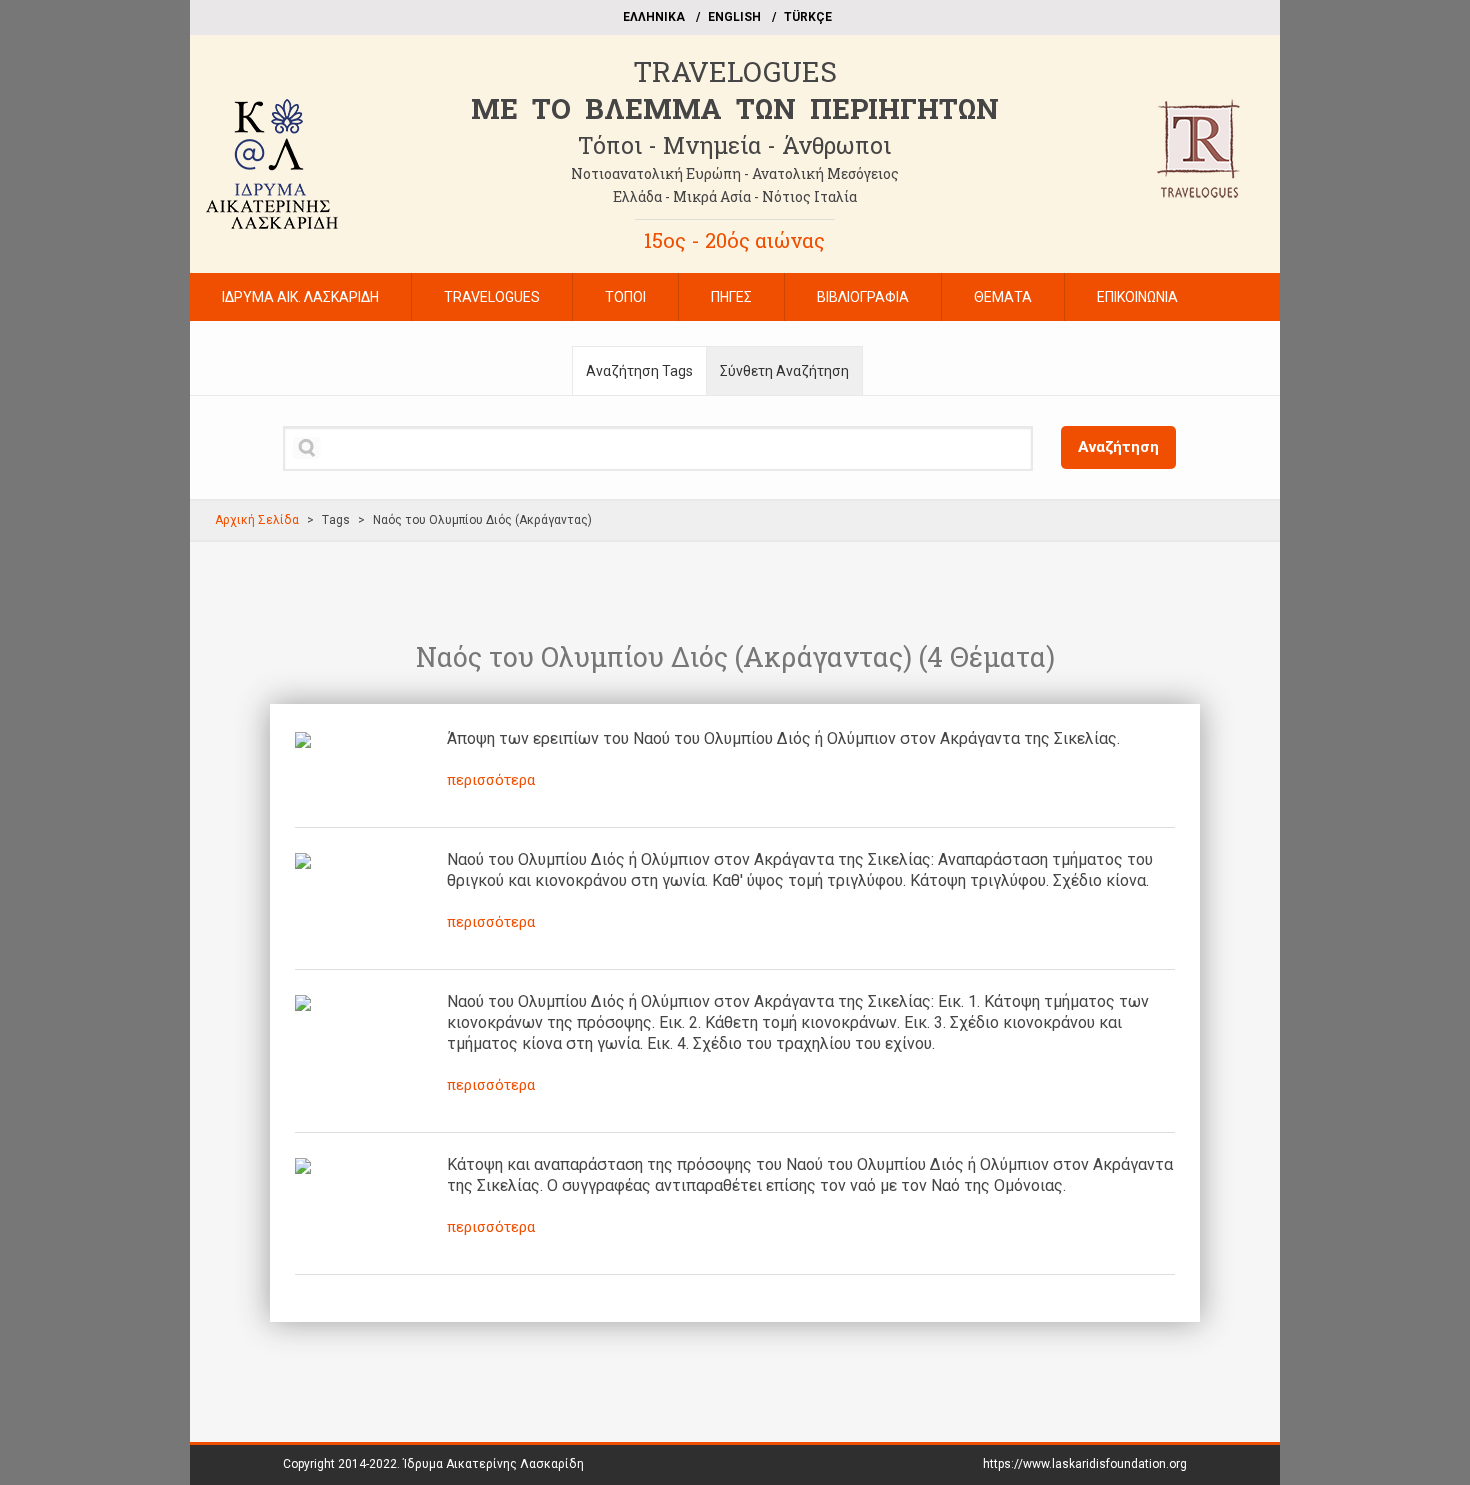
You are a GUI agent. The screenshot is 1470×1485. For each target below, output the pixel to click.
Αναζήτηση (1118, 447)
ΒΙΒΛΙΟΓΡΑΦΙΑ (863, 297)
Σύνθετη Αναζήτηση (784, 371)
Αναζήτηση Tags (639, 371)
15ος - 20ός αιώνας (734, 240)
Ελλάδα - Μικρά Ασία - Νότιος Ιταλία (735, 196)
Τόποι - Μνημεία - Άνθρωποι (734, 145)
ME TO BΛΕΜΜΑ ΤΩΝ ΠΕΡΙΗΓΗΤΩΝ (735, 108)
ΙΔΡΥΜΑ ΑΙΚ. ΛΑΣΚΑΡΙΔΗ (300, 297)
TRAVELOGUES (735, 71)
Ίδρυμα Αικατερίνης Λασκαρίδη (493, 1464)
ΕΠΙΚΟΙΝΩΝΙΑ (1137, 297)
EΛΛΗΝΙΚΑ (654, 17)
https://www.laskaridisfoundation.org (1085, 1464)
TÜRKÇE (808, 17)
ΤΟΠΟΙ (625, 297)
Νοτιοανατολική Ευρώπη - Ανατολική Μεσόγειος (735, 173)
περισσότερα (491, 780)
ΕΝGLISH (734, 17)
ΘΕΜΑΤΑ (1003, 297)
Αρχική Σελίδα (257, 520)
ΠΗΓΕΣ (731, 297)
